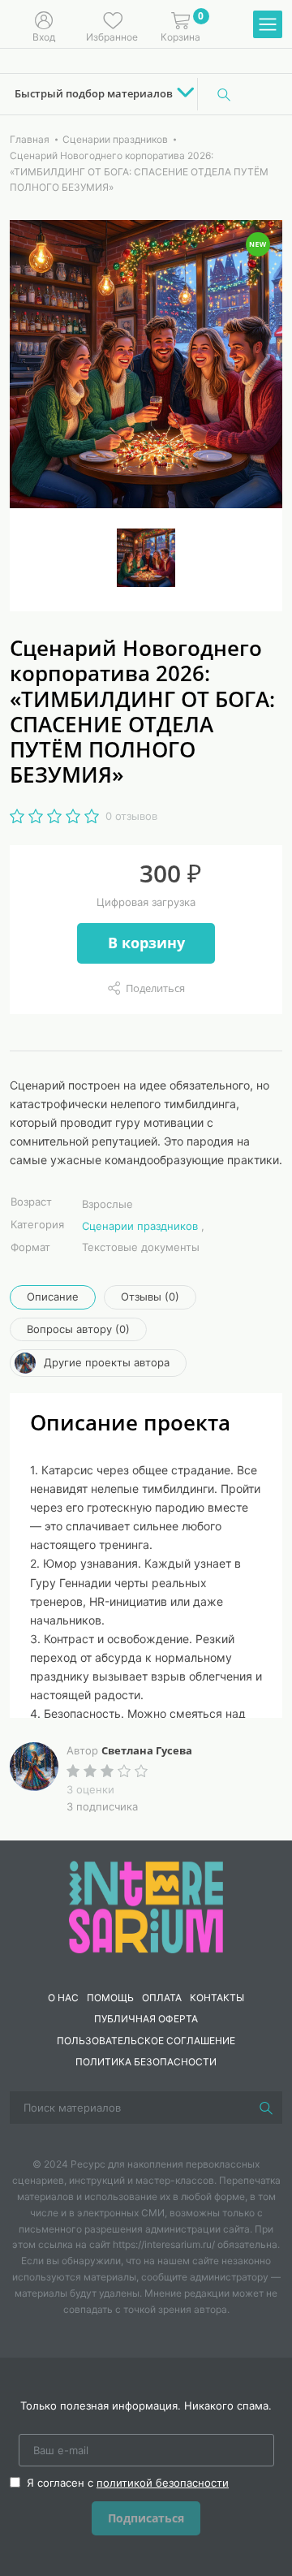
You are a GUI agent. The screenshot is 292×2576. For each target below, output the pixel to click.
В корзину (146, 943)
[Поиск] (224, 94)
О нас (63, 1998)
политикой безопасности (163, 2483)
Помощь (110, 1998)
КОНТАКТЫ (217, 1998)
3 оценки (90, 1789)
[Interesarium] (146, 1905)
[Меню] (268, 25)
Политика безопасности (146, 2062)
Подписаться (146, 2518)
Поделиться (155, 988)
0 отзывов (131, 816)
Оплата (162, 1998)
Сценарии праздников (140, 1226)
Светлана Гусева (147, 1750)
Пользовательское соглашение (146, 2041)
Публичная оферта (146, 2019)
